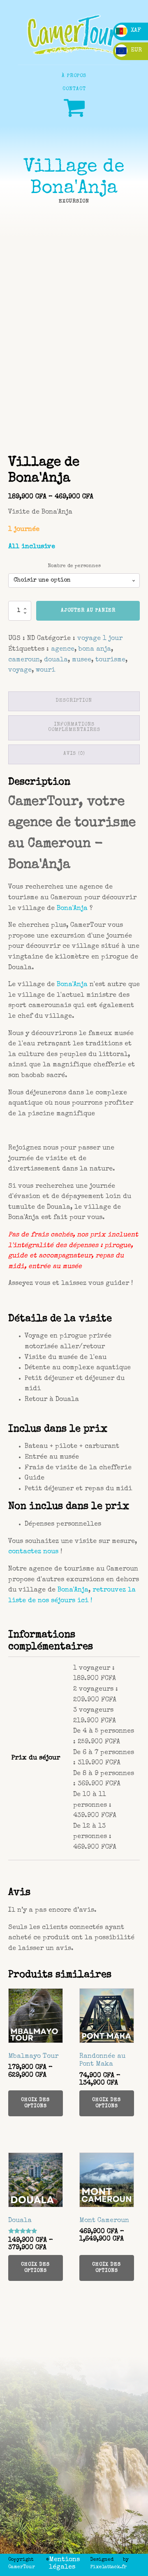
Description (74, 701)
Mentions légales (64, 2564)
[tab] (74, 701)
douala (56, 660)
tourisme (110, 660)
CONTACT (74, 89)
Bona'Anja (72, 909)
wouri (45, 670)
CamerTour (22, 2567)
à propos (74, 76)
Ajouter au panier (88, 611)
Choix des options (35, 2103)
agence (63, 649)
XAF (135, 30)
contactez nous (33, 1552)
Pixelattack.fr (109, 2567)
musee (82, 660)
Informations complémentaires (74, 728)
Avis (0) (74, 754)
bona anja (95, 649)
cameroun (24, 660)
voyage (20, 670)
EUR (135, 50)
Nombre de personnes (74, 566)
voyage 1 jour (100, 639)
